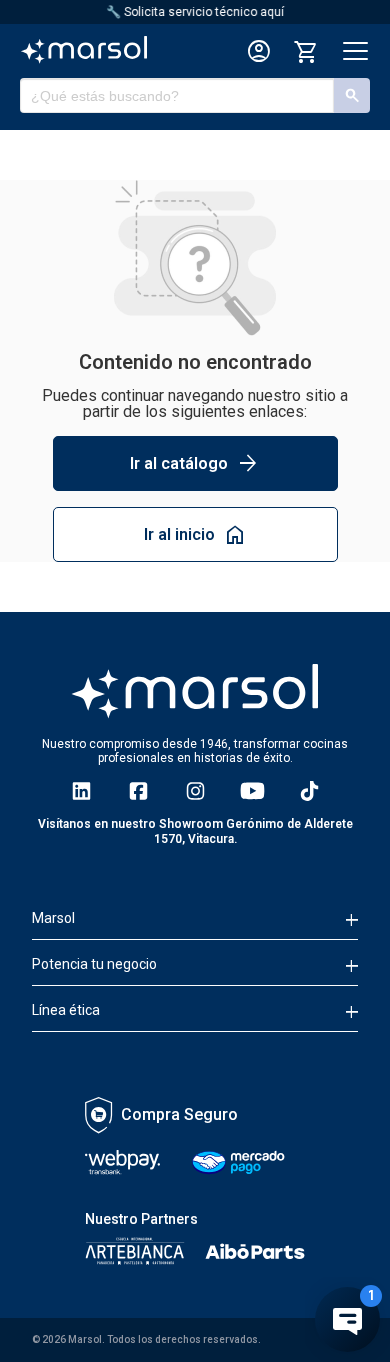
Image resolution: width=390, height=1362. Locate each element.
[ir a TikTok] (309, 791)
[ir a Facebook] (138, 791)
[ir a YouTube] (252, 791)
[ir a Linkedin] (81, 791)
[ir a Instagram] (195, 791)
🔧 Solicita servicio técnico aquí (195, 12)
